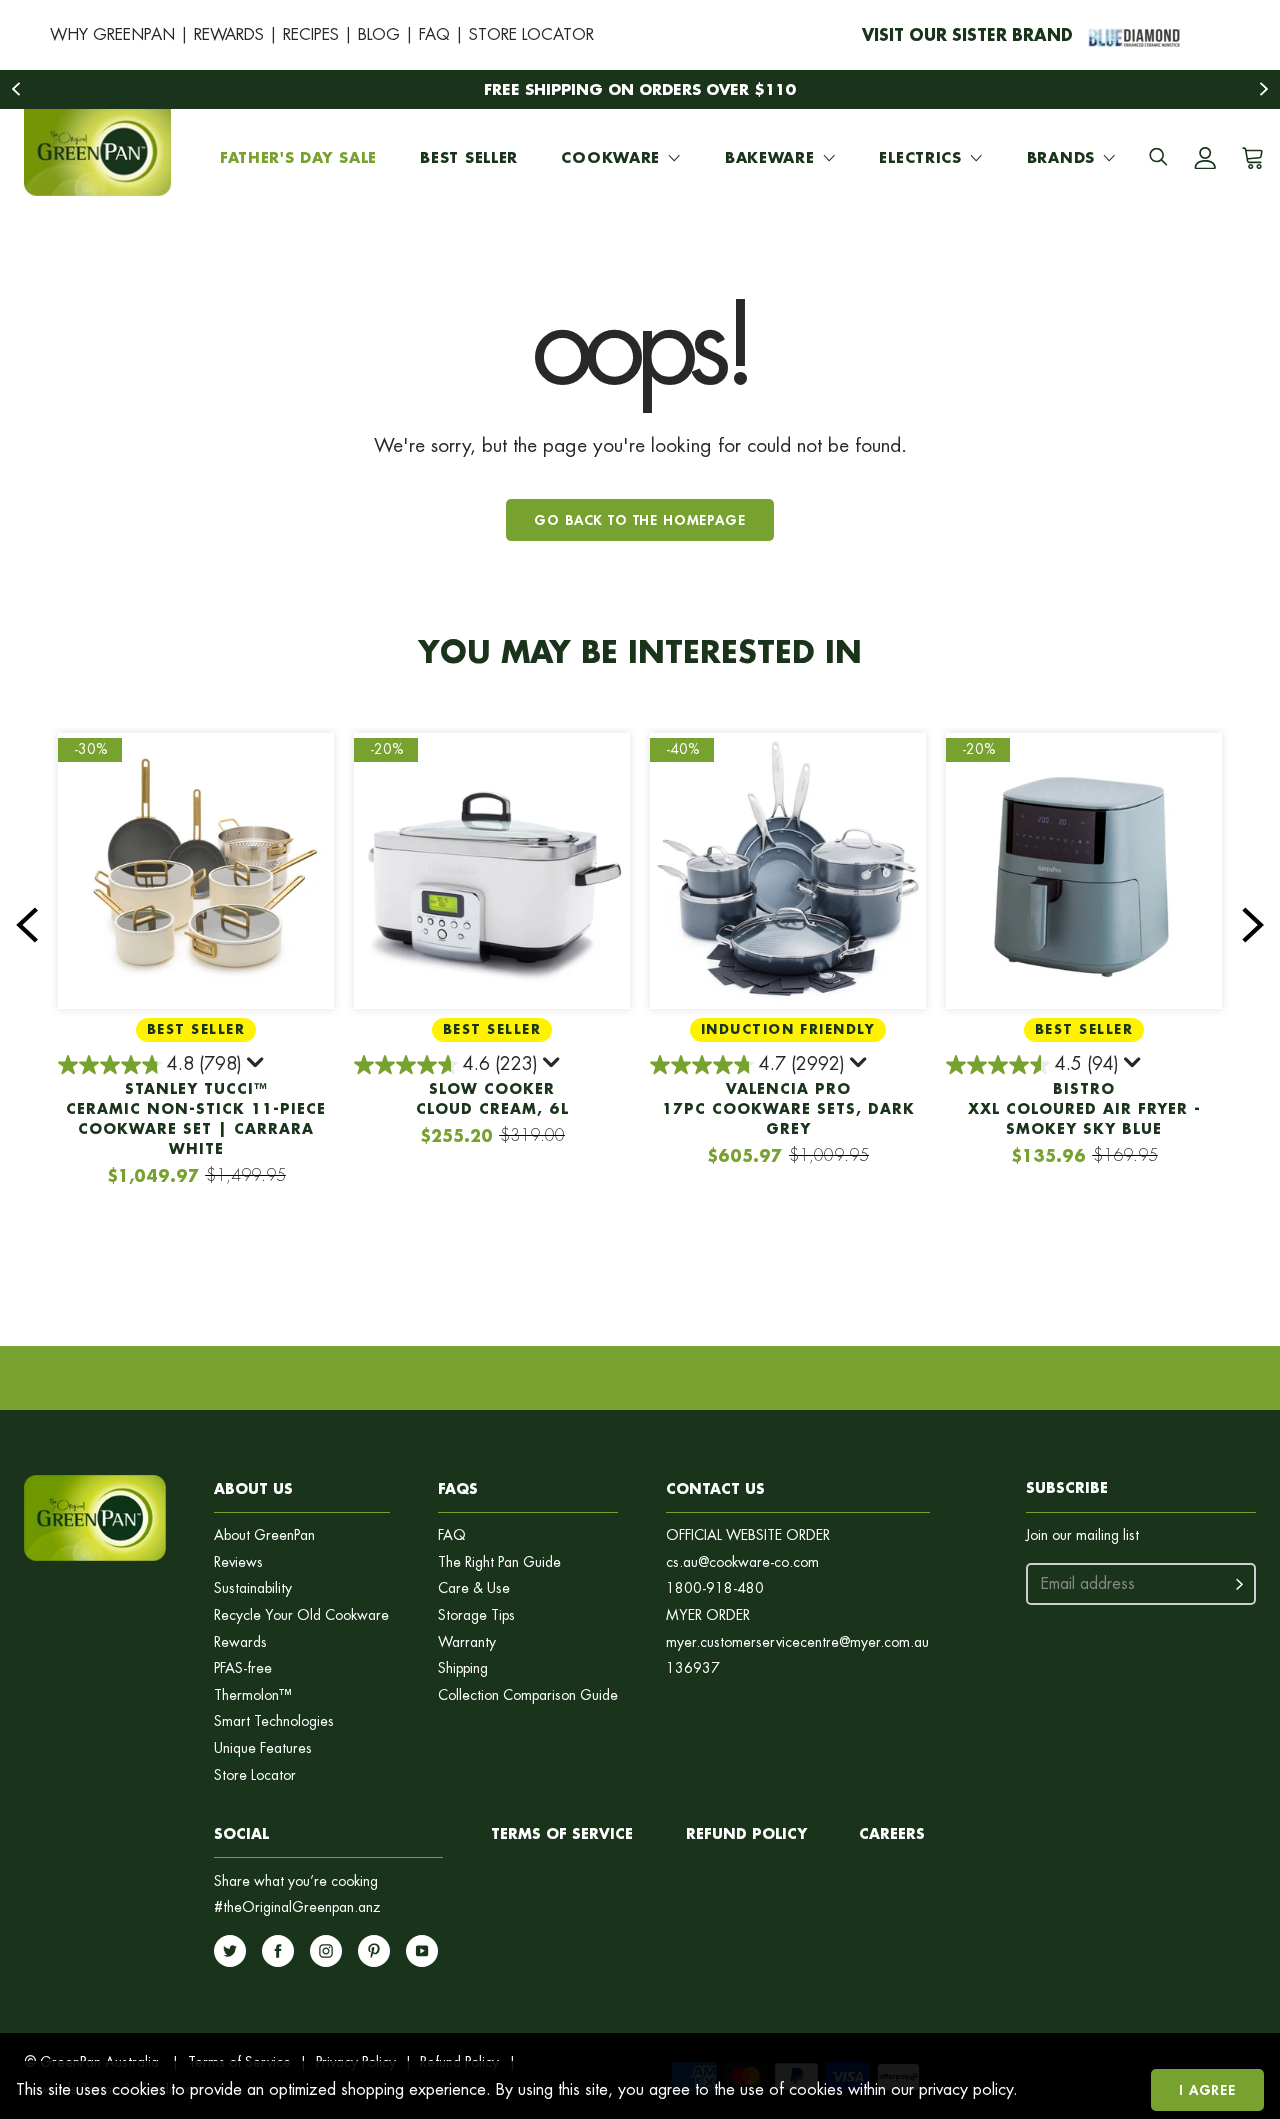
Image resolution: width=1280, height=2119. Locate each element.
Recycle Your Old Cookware (301, 1615)
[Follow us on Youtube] (422, 1951)
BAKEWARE (770, 157)
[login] (1205, 158)
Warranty (467, 1642)
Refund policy (746, 1833)
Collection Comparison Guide (528, 1695)
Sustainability (253, 1588)
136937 (693, 1668)
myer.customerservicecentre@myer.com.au (797, 1642)
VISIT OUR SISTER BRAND (967, 34)
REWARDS (229, 34)
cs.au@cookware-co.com (742, 1562)
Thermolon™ (253, 1695)
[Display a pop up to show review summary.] (257, 1066)
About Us (253, 1488)
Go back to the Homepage (639, 519)
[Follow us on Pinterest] (374, 1951)
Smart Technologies (274, 1721)
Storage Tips (476, 1615)
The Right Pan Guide (499, 1562)
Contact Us (715, 1488)
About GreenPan (264, 1535)
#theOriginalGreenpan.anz (297, 1907)
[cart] (1249, 158)
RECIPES (311, 34)
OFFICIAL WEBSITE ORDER (748, 1535)
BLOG (379, 34)
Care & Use (474, 1588)
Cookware (610, 157)
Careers (892, 1833)
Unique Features (263, 1748)
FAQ (434, 34)
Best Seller (469, 157)
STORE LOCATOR (531, 34)
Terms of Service (562, 1833)
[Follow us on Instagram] (326, 1951)
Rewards (240, 1642)
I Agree (1207, 2089)
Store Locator (255, 1775)
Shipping (463, 1668)
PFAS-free (243, 1668)
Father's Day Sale (298, 157)
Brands (1061, 157)
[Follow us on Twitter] (230, 1951)
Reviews (238, 1562)
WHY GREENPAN (112, 34)
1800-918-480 (715, 1588)
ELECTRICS (920, 157)
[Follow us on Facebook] (278, 1951)
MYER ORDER (708, 1615)
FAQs (458, 1488)
